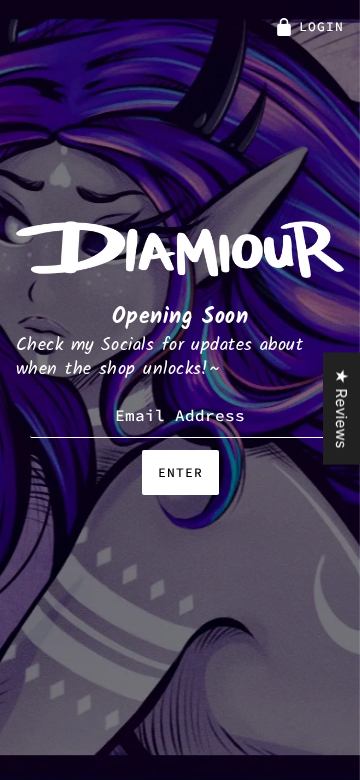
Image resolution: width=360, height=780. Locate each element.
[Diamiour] (180, 247)
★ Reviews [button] (341, 409)
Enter (180, 472)
